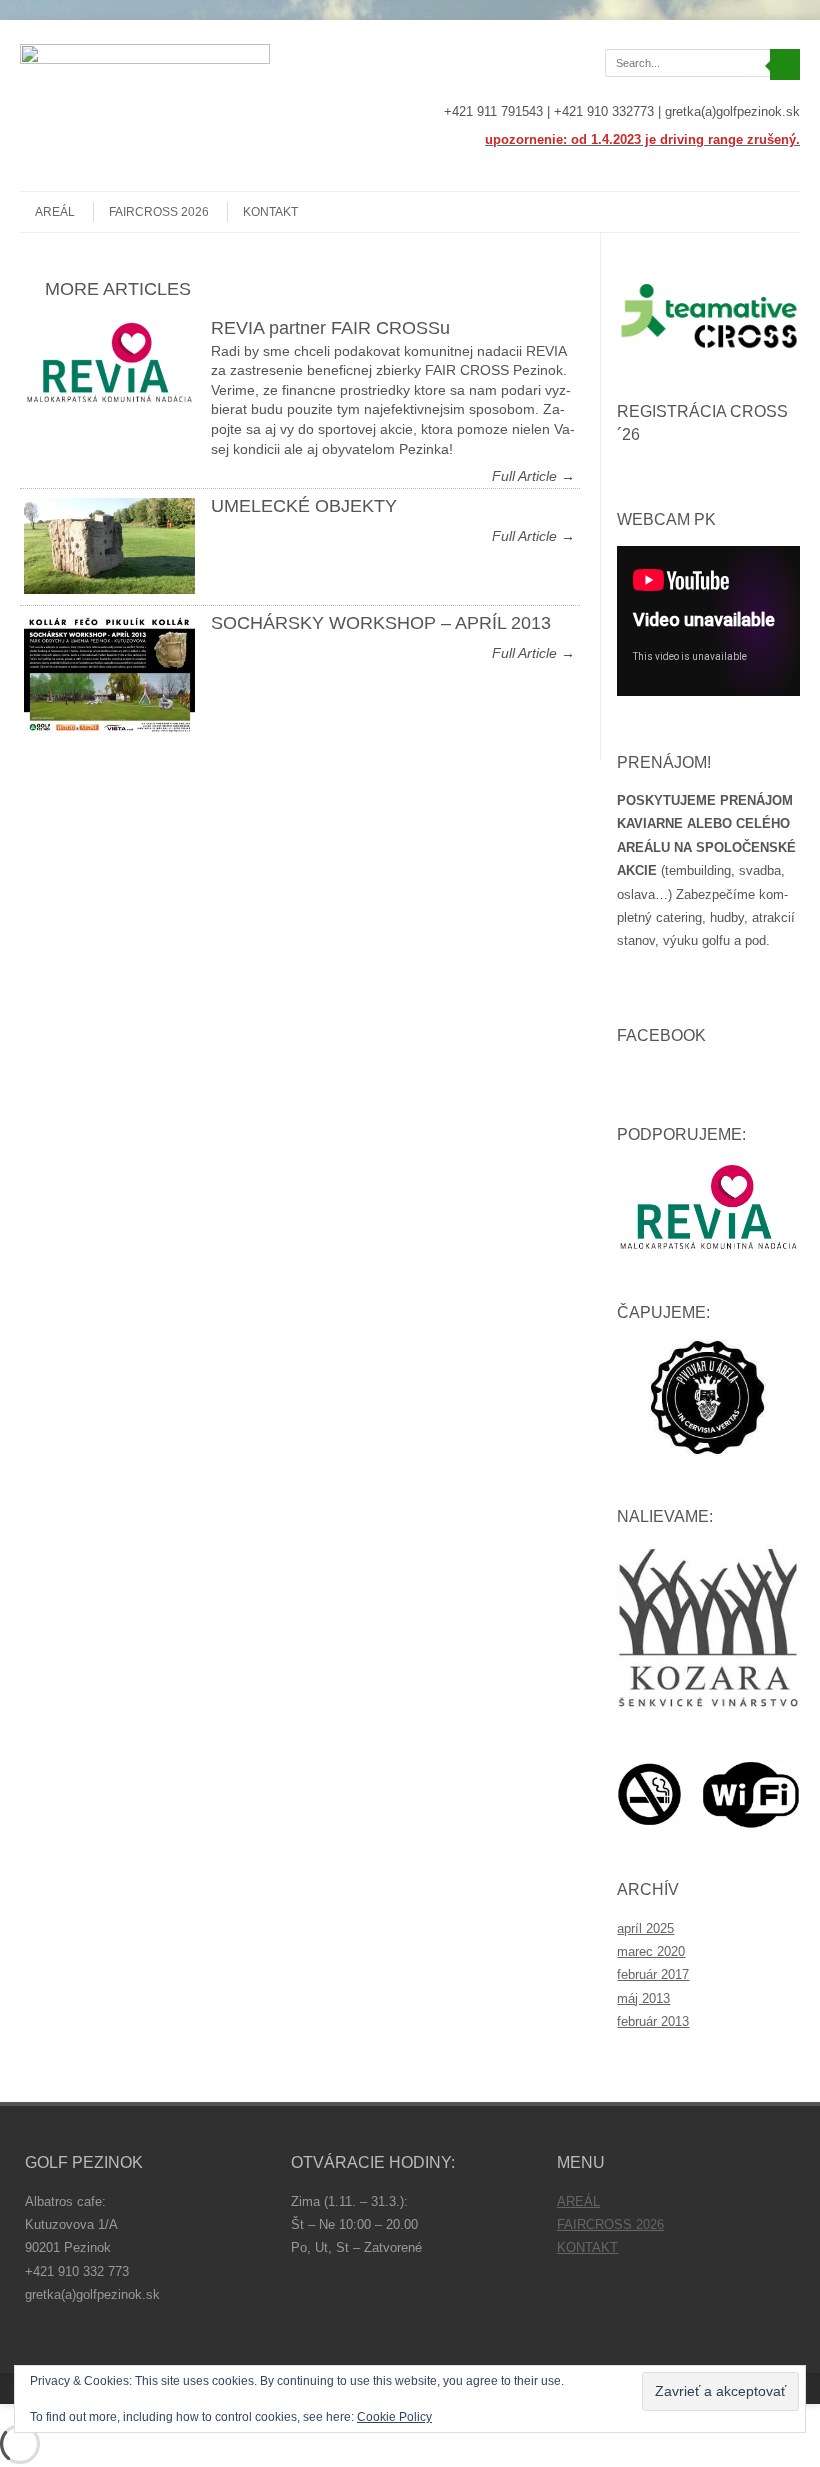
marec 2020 (651, 1951)
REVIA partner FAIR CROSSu (330, 328)
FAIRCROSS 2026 (159, 212)
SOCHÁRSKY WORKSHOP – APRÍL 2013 (381, 623)
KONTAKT (270, 212)
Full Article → (533, 476)
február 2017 (653, 1974)
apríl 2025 (645, 1928)
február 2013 (653, 2021)
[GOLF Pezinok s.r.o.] (145, 59)
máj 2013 (643, 1998)
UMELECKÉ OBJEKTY (304, 506)
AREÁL (55, 212)
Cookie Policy (394, 2417)
